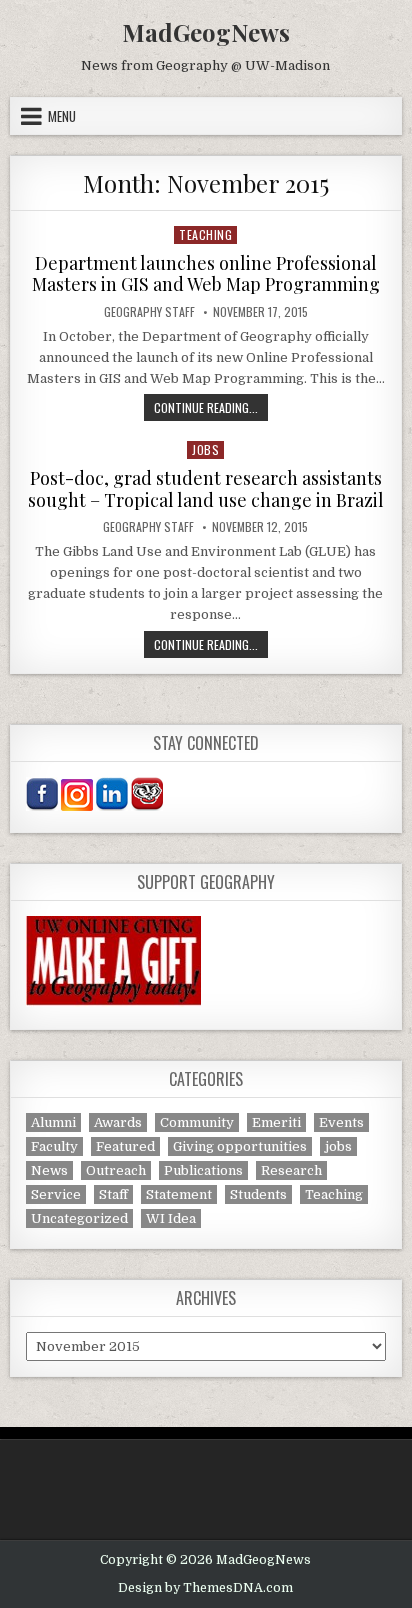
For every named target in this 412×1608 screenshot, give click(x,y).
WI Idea (171, 1218)
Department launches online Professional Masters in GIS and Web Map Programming (206, 274)
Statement (179, 1194)
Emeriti (276, 1122)
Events (341, 1122)
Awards (118, 1122)
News (49, 1170)
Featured (125, 1146)
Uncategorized (79, 1218)
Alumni (53, 1122)
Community (197, 1122)
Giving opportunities (240, 1146)
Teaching (205, 234)
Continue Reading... (211, 407)
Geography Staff (149, 312)
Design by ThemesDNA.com (205, 1588)
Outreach (116, 1170)
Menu (62, 116)
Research (291, 1170)
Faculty (54, 1146)
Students (258, 1194)
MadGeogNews (206, 32)
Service (56, 1194)
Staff (113, 1194)
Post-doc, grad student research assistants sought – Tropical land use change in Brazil (206, 489)
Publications (203, 1170)
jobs (205, 449)
